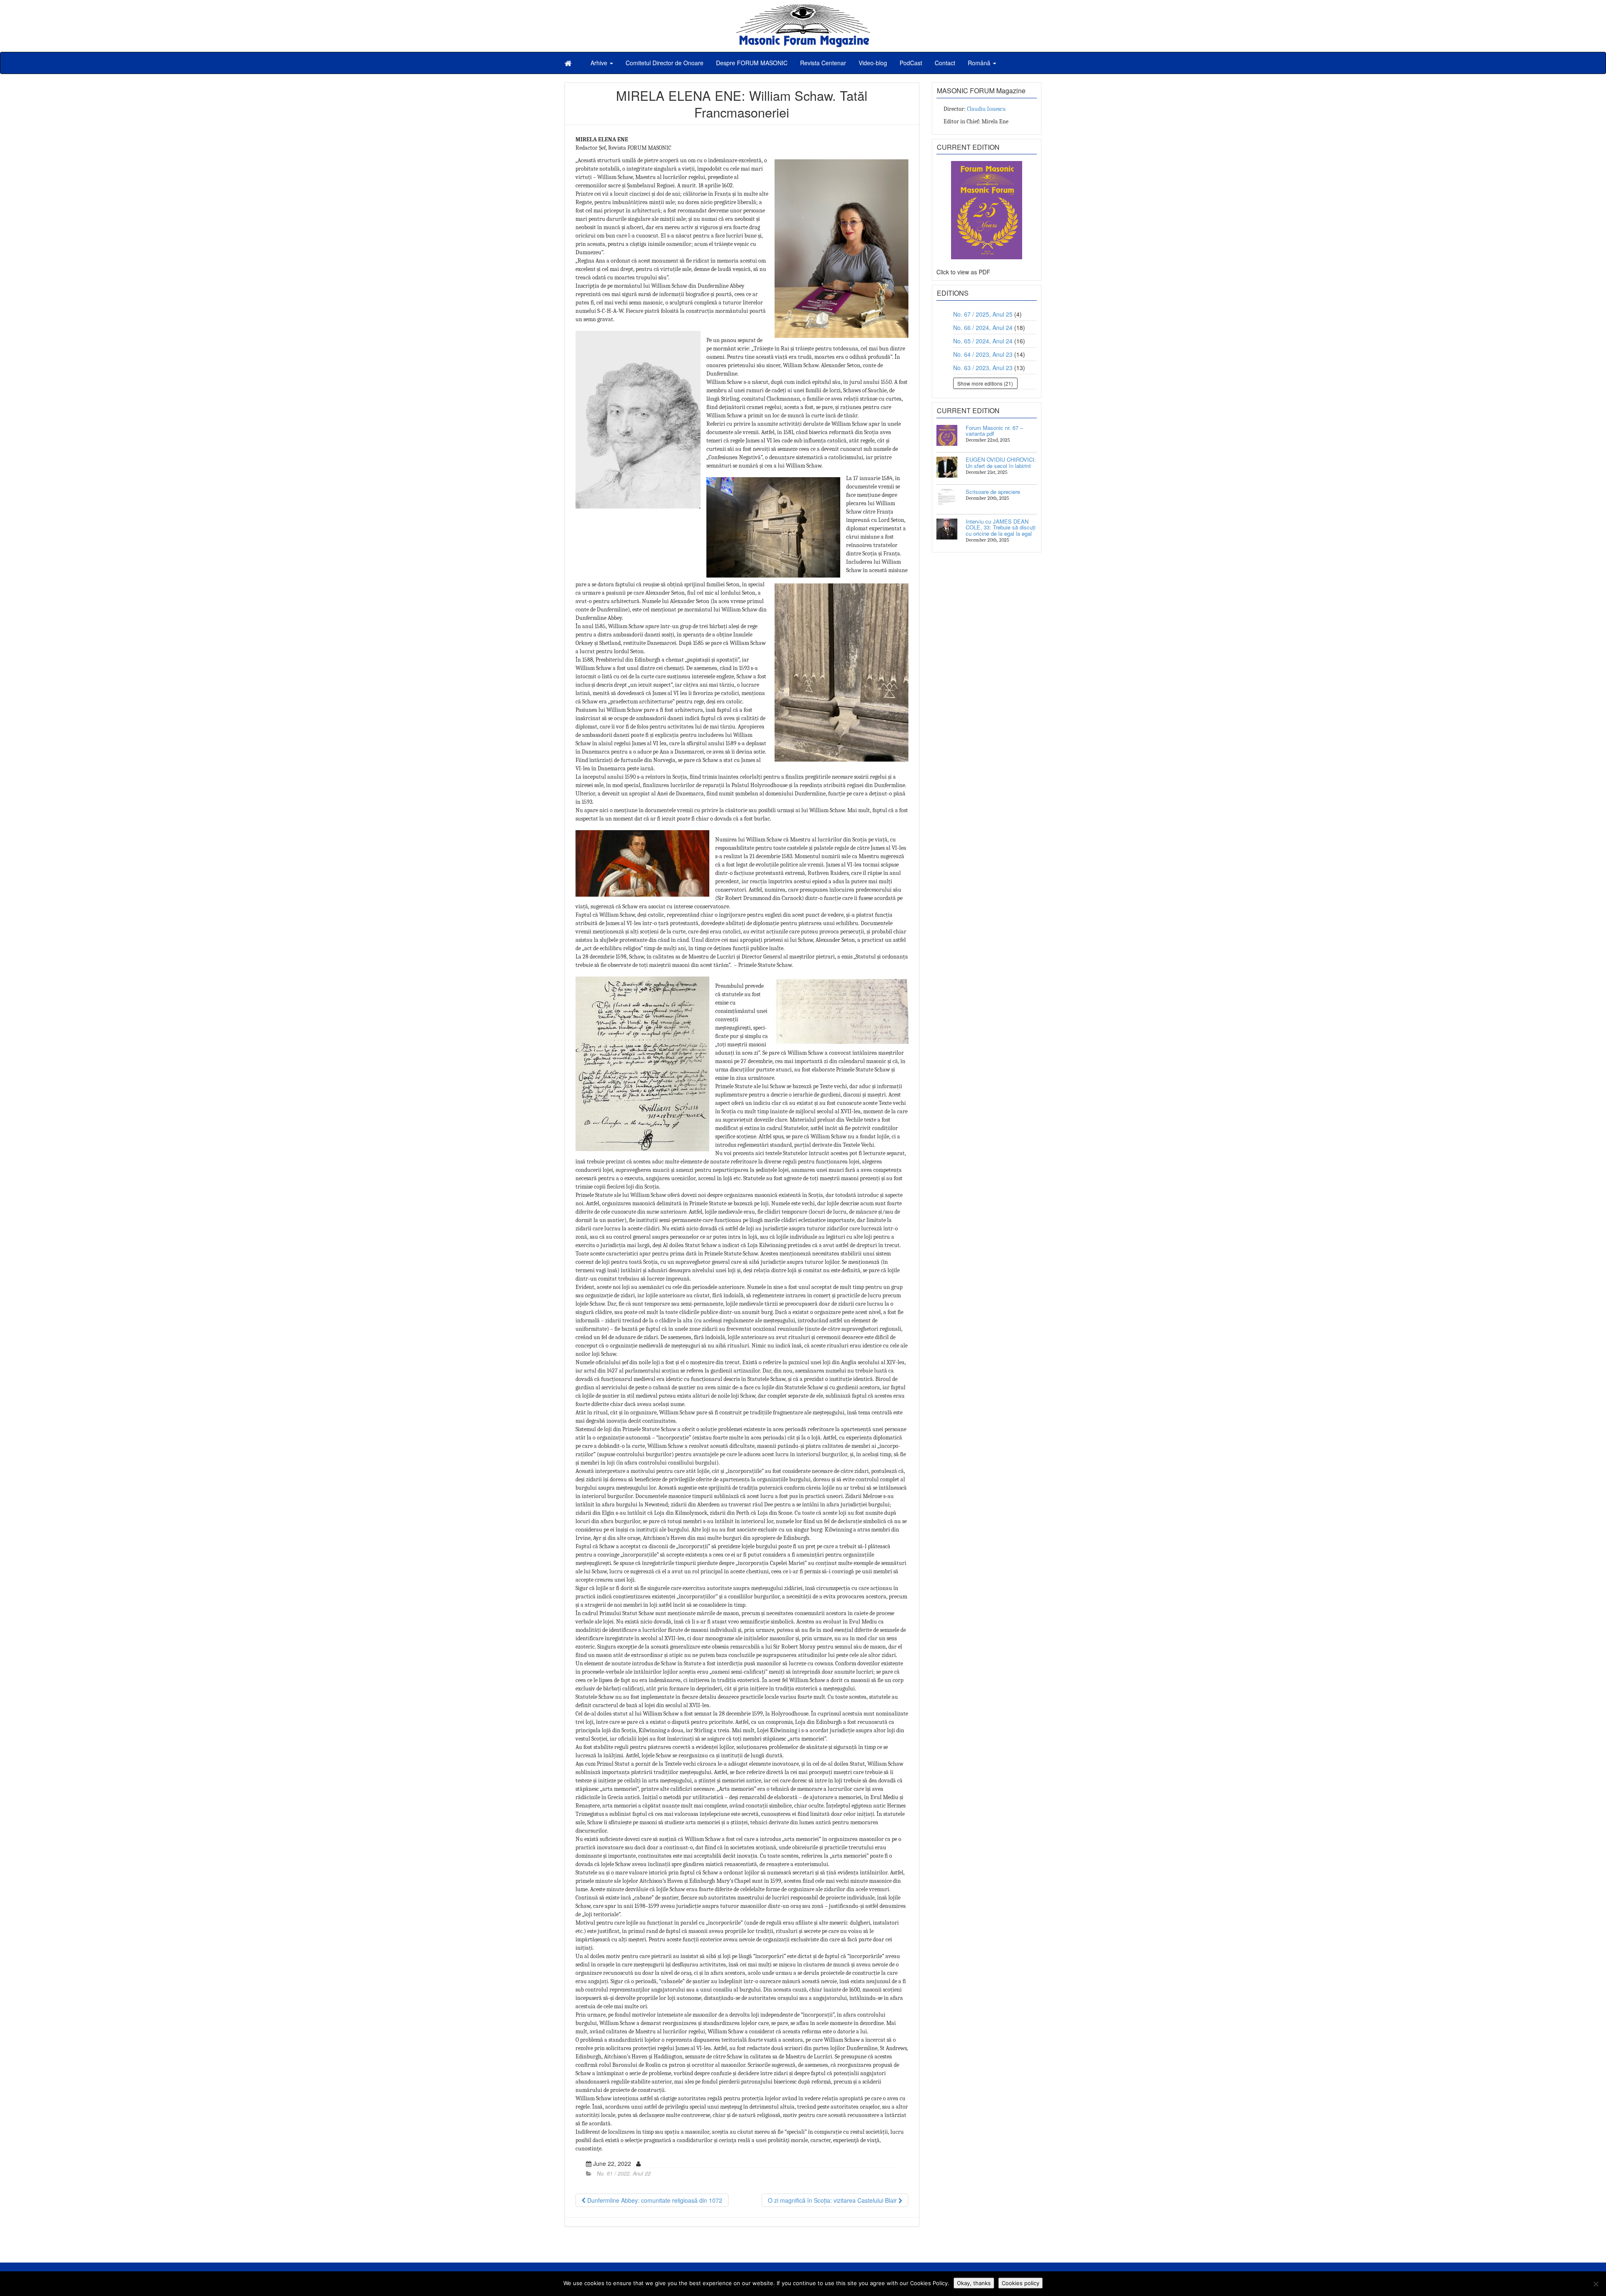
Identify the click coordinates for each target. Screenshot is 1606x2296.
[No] (1596, 2284)
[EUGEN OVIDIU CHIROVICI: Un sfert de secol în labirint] (947, 467)
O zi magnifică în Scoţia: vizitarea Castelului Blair (833, 2200)
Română (980, 63)
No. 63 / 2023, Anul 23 (983, 368)
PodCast (911, 63)
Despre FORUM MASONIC (752, 63)
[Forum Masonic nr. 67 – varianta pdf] (947, 435)
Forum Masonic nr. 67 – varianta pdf (994, 431)
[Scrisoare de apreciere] (947, 499)
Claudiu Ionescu (986, 109)
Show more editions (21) (985, 383)
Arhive (600, 63)
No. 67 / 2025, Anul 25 (983, 314)
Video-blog (873, 63)
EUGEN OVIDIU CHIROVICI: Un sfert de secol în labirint (1001, 462)
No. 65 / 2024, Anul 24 (983, 341)
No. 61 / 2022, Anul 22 (624, 2173)
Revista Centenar (823, 63)
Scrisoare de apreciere (993, 492)
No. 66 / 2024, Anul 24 (983, 327)
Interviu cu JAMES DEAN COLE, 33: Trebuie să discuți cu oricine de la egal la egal (1001, 527)
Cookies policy (1020, 2283)
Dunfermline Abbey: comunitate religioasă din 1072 (654, 2200)
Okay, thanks (974, 2283)
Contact (945, 63)
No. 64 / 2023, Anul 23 (983, 354)
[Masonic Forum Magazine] (803, 8)
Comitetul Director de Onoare (665, 63)
